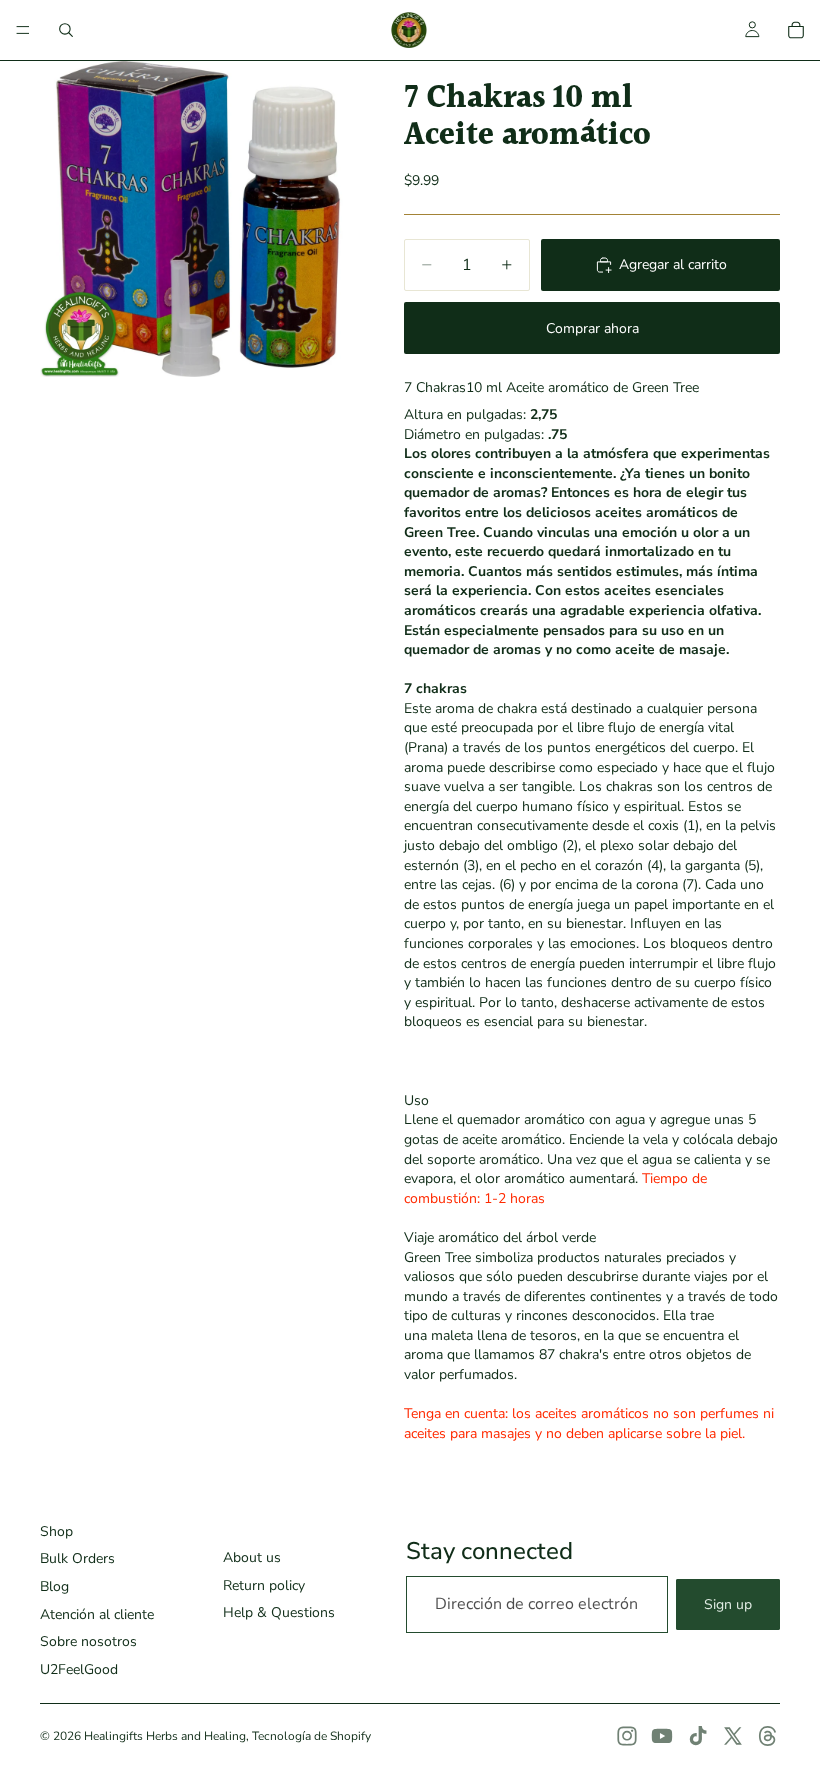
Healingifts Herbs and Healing (165, 1736)
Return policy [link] (264, 1585)
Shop (56, 1531)
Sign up (728, 1604)
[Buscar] (66, 30)
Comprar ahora (592, 328)
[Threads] (768, 1736)
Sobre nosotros (88, 1641)
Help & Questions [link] (279, 1612)
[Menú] (23, 30)
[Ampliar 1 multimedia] (198, 219)
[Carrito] (796, 30)
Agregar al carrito (673, 264)
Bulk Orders (77, 1558)
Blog (54, 1586)
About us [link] (252, 1557)
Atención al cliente (97, 1614)
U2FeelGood (79, 1669)
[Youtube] (662, 1736)
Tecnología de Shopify (311, 1736)
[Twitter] (733, 1736)
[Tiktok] (698, 1736)
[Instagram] (627, 1736)
